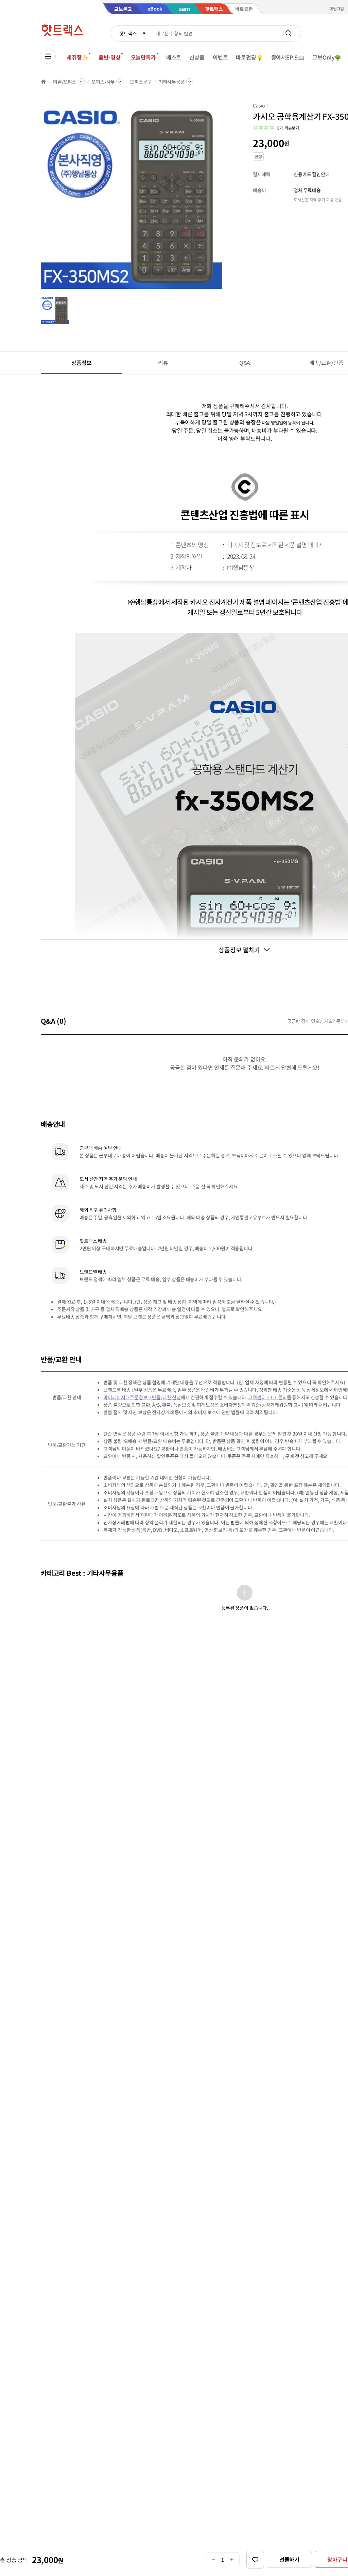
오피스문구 (141, 82)
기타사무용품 (172, 82)
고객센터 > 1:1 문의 (267, 1397)
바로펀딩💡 (249, 57)
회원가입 (337, 8)
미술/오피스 (65, 82)
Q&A (245, 363)
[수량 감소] (213, 2560)
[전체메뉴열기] (48, 56)
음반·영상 (109, 57)
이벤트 (220, 57)
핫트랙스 (128, 33)
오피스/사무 (103, 82)
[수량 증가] (232, 2560)
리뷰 (163, 363)
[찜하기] (255, 2560)
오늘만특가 (143, 57)
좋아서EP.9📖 (288, 57)
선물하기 (289, 2559)
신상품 (197, 57)
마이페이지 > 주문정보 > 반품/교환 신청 (142, 1397)
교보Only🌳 (327, 57)
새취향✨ (77, 57)
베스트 (174, 57)
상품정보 (81, 363)
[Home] (43, 82)
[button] (276, 128)
